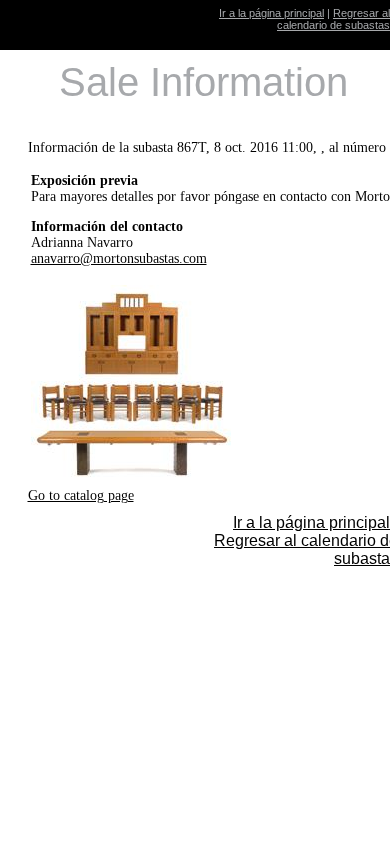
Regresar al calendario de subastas (333, 19)
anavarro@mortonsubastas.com (119, 258)
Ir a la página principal (271, 13)
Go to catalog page (81, 495)
